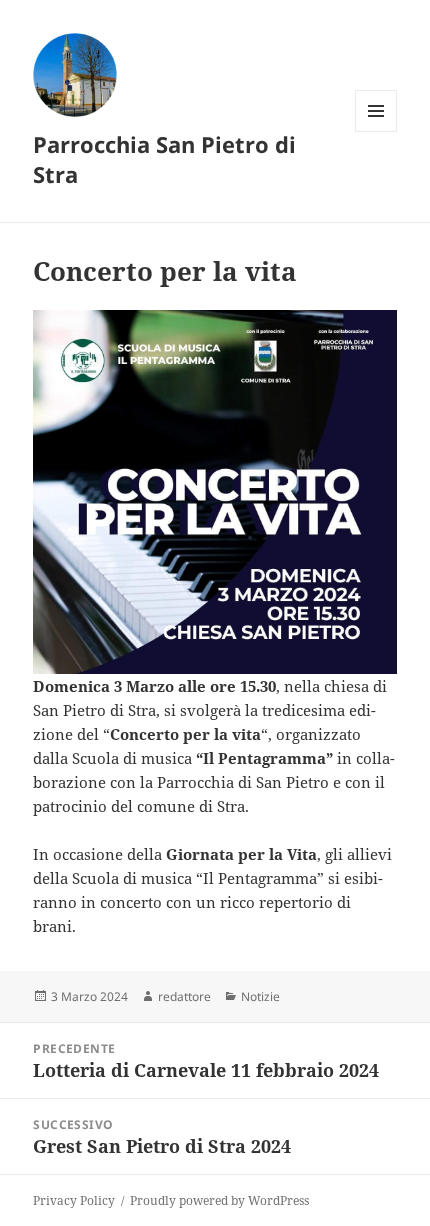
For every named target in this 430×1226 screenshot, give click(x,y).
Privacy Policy (74, 1200)
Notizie (260, 996)
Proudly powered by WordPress (219, 1200)
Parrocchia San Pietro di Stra (164, 159)
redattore (184, 996)
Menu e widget (376, 131)
